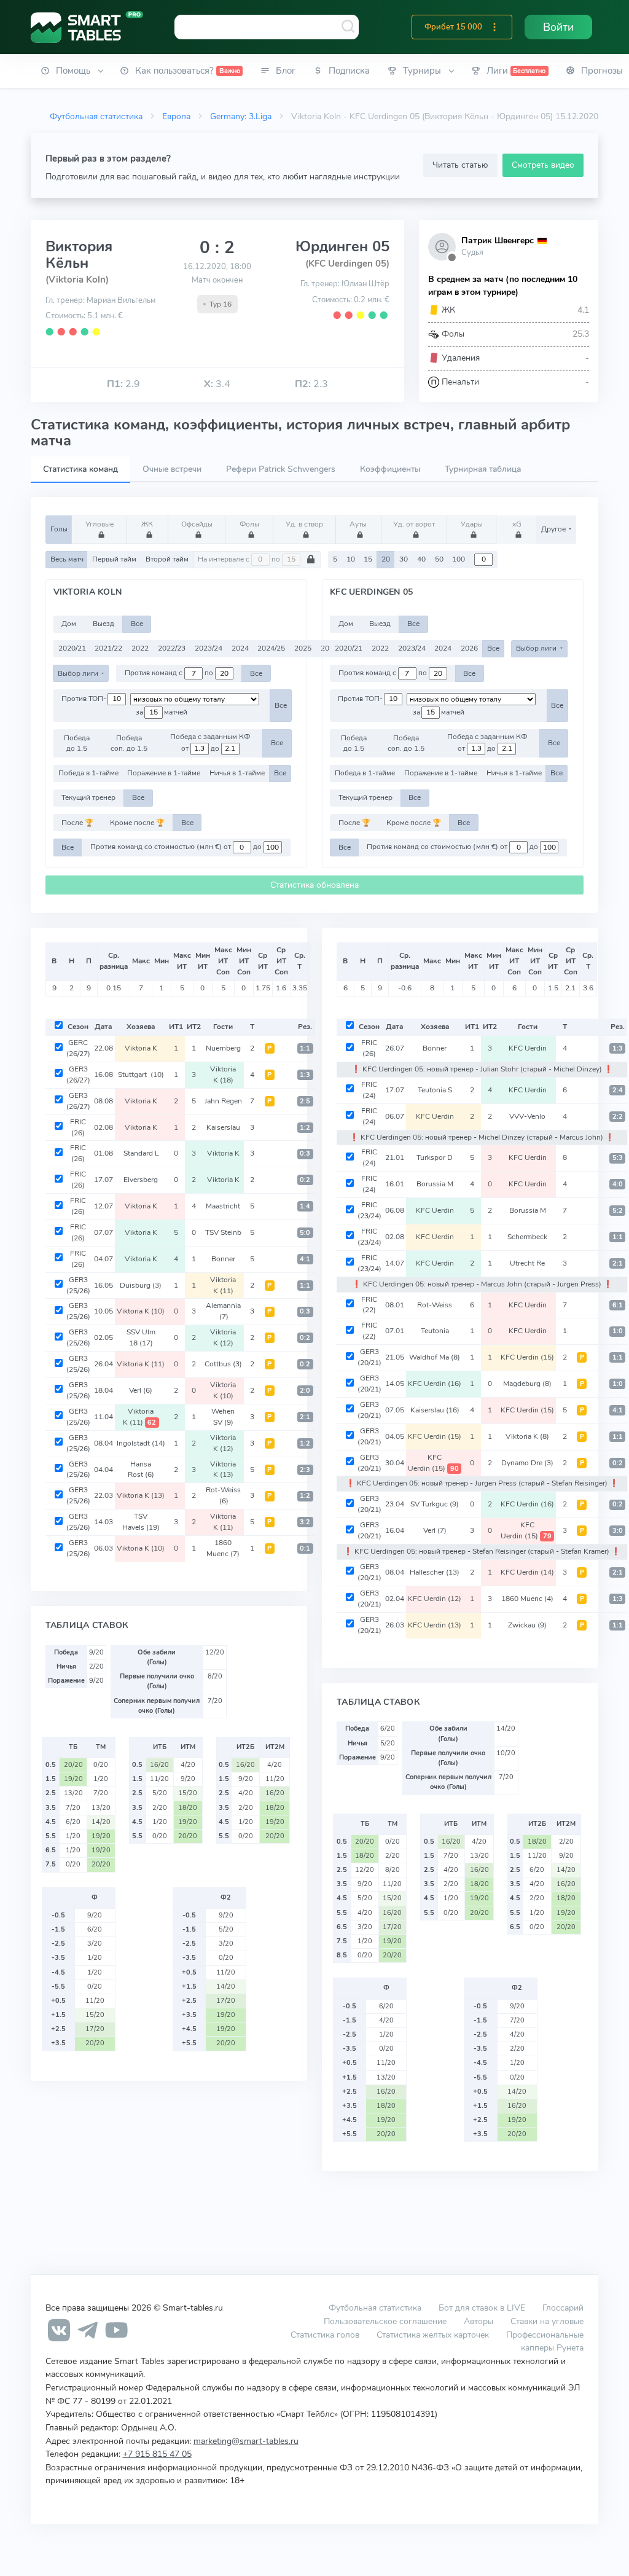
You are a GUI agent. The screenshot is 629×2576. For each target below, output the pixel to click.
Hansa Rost (141, 1470)
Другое (554, 529)
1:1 (305, 1048)
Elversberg (141, 1180)
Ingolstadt (141, 1443)
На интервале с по (240, 559)
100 (459, 559)
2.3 (311, 384)
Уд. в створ (304, 524)
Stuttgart (141, 1075)
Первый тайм (114, 559)
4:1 (305, 1259)
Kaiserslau (223, 1127)
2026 (469, 648)
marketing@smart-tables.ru (246, 2441)
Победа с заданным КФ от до (210, 742)
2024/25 (271, 648)
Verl (141, 1390)
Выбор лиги (79, 673)
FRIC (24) (369, 1090)
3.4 (217, 384)
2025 (303, 648)
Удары (472, 524)
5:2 (618, 1211)
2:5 (305, 1101)
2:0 (305, 1391)
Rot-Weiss (223, 1495)
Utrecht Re (527, 1263)
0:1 (305, 1548)
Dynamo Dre (527, 1463)
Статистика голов (325, 2335)
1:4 (305, 1206)
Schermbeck (527, 1237)
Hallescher (435, 1572)
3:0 (618, 1531)
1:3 (305, 1075)
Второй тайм (167, 559)
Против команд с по (170, 673)
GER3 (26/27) (78, 1075)
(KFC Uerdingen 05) (347, 264)
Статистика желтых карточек (433, 2335)
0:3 (305, 1153)
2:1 (305, 1417)
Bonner (223, 1259)
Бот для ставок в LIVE (483, 2308)
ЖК (147, 524)
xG (517, 524)
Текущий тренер (88, 797)
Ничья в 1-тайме (237, 773)
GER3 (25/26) (78, 1285)
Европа (176, 116)
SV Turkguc (435, 1504)
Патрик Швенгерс (498, 241)
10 (351, 559)
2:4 (618, 1090)
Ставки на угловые (547, 2321)
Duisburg (141, 1285)
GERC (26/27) (78, 1048)
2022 (140, 648)
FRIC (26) (78, 1127)
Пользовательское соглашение (385, 2321)
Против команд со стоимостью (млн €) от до (177, 847)
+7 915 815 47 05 (157, 2454)
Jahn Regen (223, 1101)
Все (137, 624)
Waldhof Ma (435, 1357)
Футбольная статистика (96, 116)
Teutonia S (435, 1090)
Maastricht (223, 1206)
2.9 (123, 384)
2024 (240, 648)
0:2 (305, 1180)
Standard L (141, 1153)
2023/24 (209, 648)
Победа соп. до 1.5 (129, 743)
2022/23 (172, 648)
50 (439, 559)
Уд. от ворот (414, 524)
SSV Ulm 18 (141, 1337)
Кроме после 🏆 (137, 823)
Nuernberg (223, 1048)
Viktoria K (141, 1048)
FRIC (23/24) (369, 1210)
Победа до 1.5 (77, 743)
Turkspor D (435, 1157)
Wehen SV (223, 1417)
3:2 (305, 1522)
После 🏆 (77, 823)
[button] (494, 27)
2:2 (618, 1117)
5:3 (618, 1158)
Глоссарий (563, 2308)
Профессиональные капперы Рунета (545, 2341)
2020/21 (72, 648)
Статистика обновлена (314, 885)
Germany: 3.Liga (241, 116)
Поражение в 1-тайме (164, 773)
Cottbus (223, 1364)
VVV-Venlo (527, 1116)
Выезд (104, 624)
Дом (69, 624)
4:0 (618, 1184)
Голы (59, 529)
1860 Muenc (223, 1548)
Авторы (479, 2321)
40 (421, 559)
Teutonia (435, 1331)
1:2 (305, 1128)
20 (386, 559)
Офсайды (197, 524)
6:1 (618, 1305)
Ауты (358, 524)
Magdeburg (527, 1384)
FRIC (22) (369, 1305)
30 (404, 559)
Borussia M (435, 1184)
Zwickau (527, 1625)
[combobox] (267, 27)
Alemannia (223, 1311)
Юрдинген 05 (342, 246)
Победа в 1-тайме (88, 773)
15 (368, 559)
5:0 (305, 1233)
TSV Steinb (223, 1232)
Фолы (249, 524)
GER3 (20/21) (369, 1357)
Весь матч (67, 559)
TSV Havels (141, 1522)
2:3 (305, 1470)
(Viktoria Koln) (77, 280)
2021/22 (108, 648)
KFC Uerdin (528, 1048)
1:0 (618, 1331)
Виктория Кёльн (79, 254)
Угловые (100, 524)
